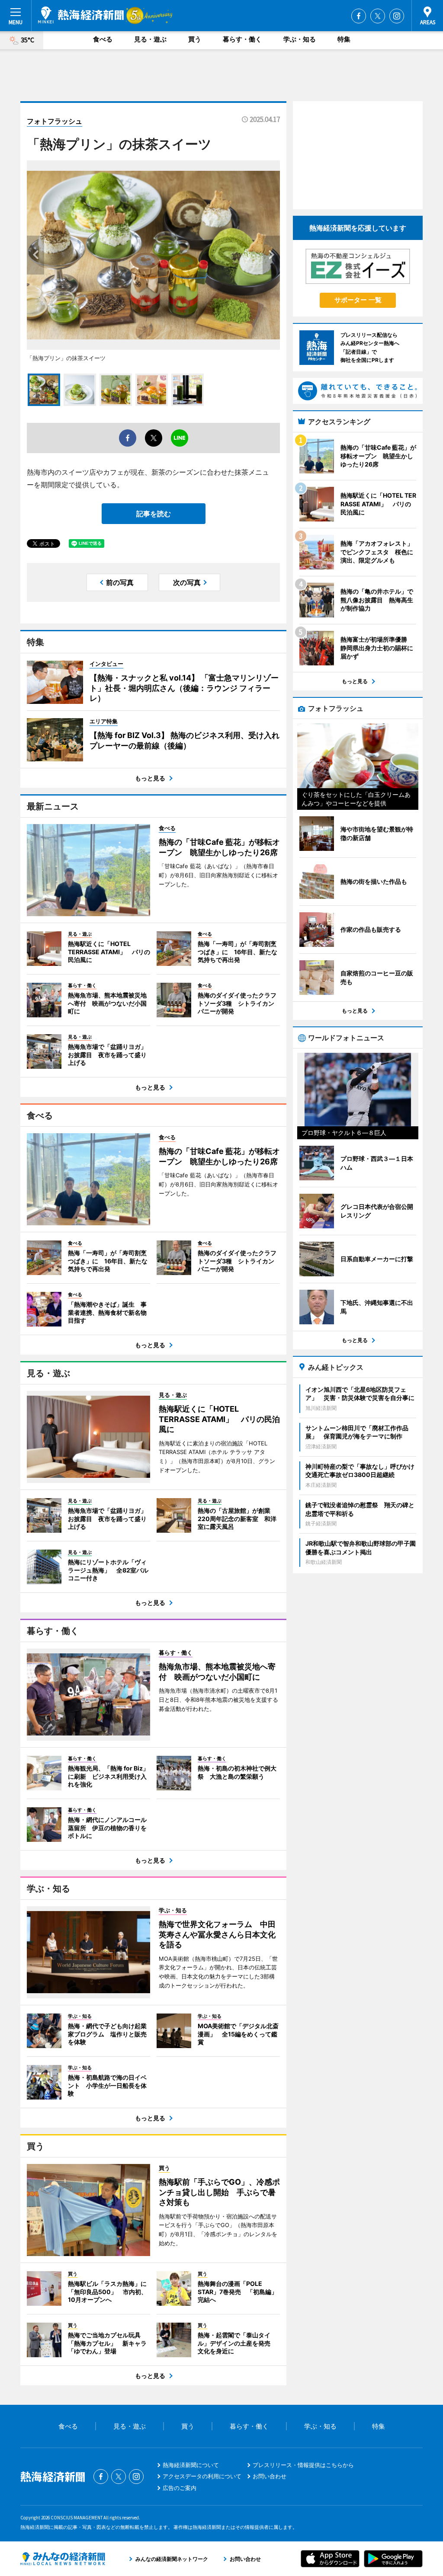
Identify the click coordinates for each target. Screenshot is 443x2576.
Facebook (359, 16)
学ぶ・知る (300, 39)
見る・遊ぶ (150, 39)
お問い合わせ (270, 2476)
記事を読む (154, 514)
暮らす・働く (242, 39)
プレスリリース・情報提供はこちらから (303, 2465)
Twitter (378, 16)
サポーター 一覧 (358, 300)
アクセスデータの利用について (202, 2476)
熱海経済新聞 (81, 15)
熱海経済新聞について (191, 2465)
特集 (344, 39)
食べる (103, 39)
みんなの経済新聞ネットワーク (63, 2559)
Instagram (397, 16)
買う (195, 39)
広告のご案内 (180, 2488)
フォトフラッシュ (55, 121)
